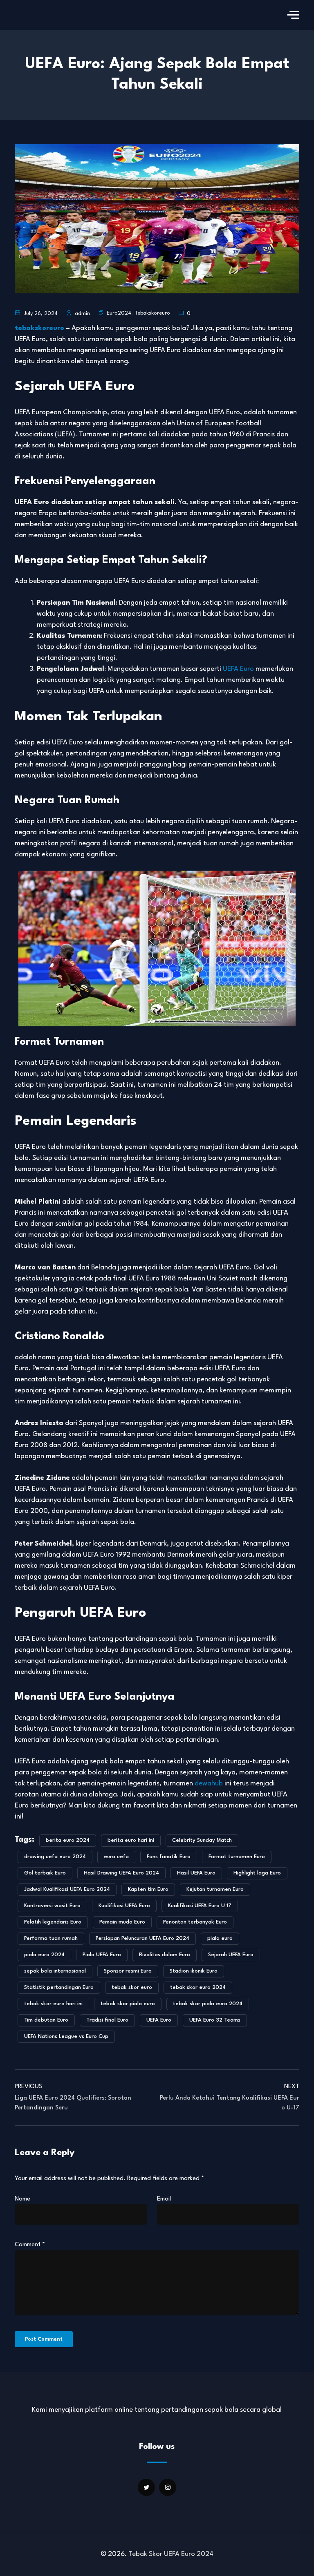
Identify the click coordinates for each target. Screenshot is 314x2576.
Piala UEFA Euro (102, 1955)
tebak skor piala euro (128, 2004)
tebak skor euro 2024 (198, 1987)
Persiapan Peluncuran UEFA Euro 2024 (142, 1938)
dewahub (209, 1784)
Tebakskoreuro (152, 313)
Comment (30, 2245)
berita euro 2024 (68, 1840)
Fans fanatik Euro (169, 1857)
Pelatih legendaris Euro (53, 1922)
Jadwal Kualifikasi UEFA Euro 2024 (67, 1889)
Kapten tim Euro (148, 1889)
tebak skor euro (132, 1987)
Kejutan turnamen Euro (215, 1889)
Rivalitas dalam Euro (165, 1955)
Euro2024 (119, 313)
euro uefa (116, 1857)
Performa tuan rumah (51, 1938)
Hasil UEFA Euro (196, 1873)
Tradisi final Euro (107, 2020)
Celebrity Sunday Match (202, 1840)
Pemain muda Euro (122, 1922)
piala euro (220, 1938)
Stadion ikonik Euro (194, 1971)
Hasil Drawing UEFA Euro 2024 (121, 1873)
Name (22, 2199)
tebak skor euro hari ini (53, 2004)
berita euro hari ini (131, 1840)
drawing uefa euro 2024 (55, 1857)
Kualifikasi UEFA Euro (124, 1906)
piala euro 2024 (44, 1955)
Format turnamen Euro (237, 1857)
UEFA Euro (238, 669)
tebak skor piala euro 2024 (208, 2004)
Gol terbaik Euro (45, 1873)
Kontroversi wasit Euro (52, 1906)
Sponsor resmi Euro (128, 1971)
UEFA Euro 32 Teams (215, 2020)
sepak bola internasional (55, 1971)
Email (164, 2199)
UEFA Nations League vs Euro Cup (66, 2036)
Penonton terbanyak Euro (195, 1922)
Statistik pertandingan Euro (59, 1987)
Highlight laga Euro (257, 1873)
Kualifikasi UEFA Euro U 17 (200, 1906)
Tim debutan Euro (46, 2020)
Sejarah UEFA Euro (231, 1955)
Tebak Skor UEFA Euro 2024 (171, 2554)
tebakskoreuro (39, 328)
